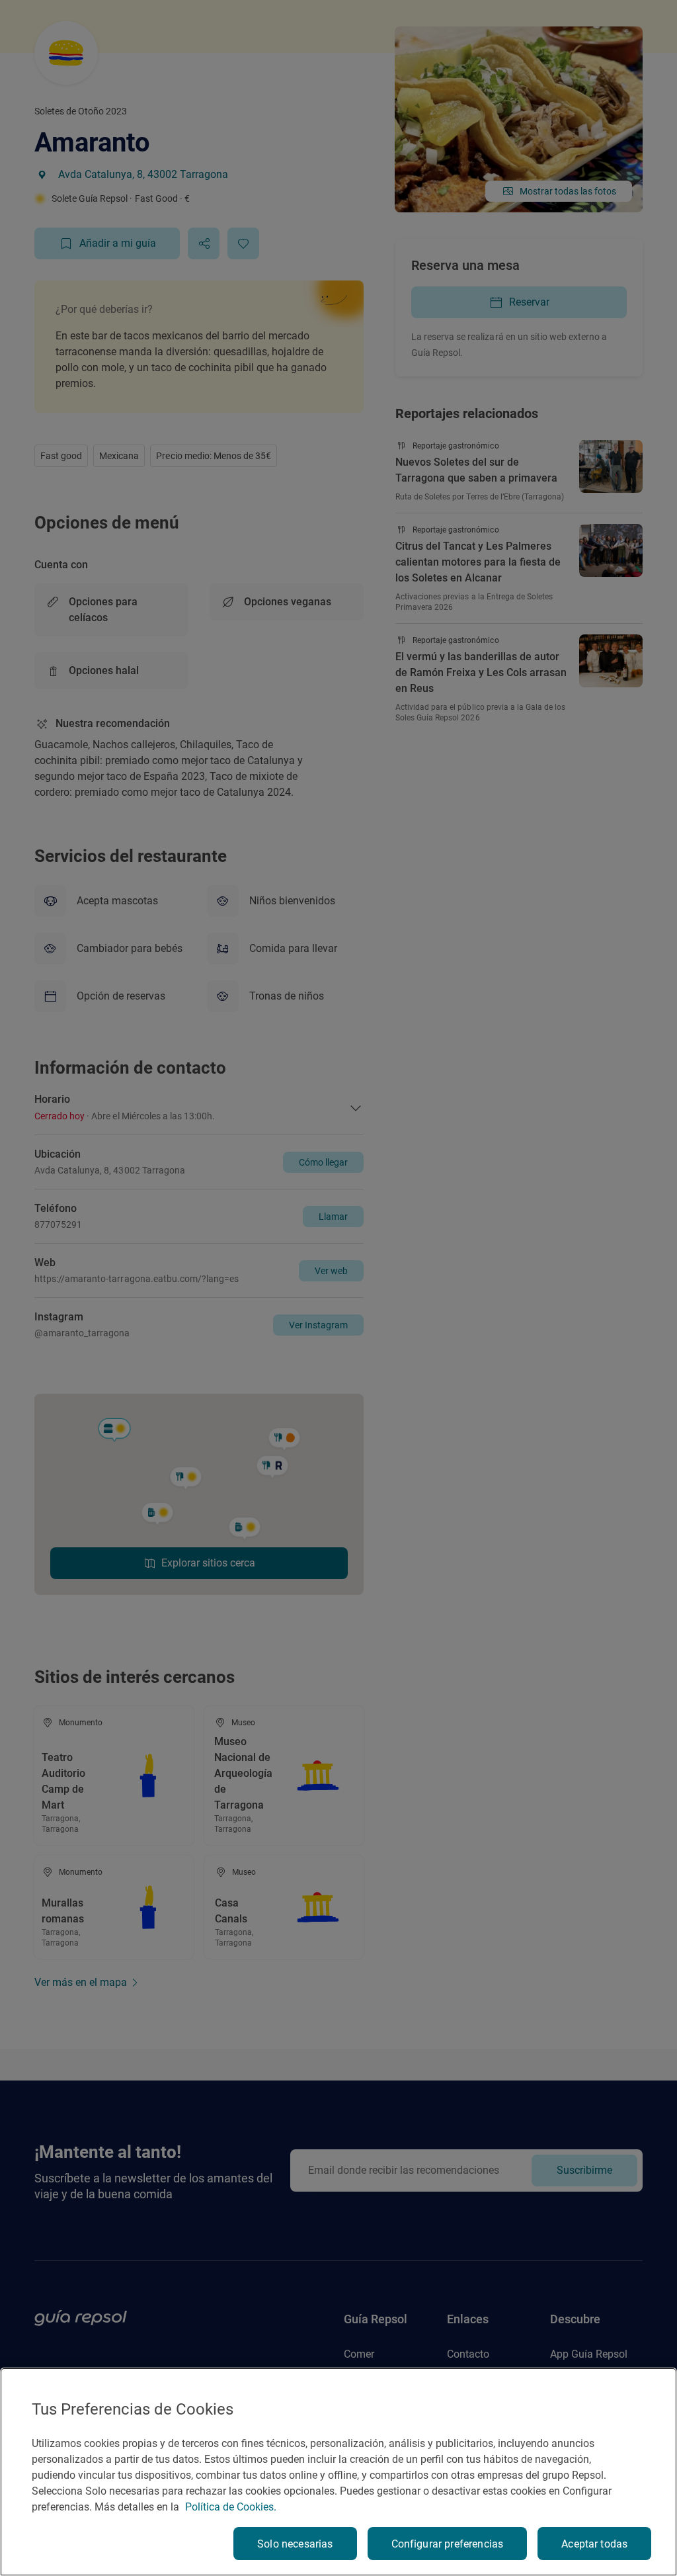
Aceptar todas (594, 2544)
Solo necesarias (295, 2544)
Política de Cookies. (231, 2507)
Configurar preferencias (448, 2544)
